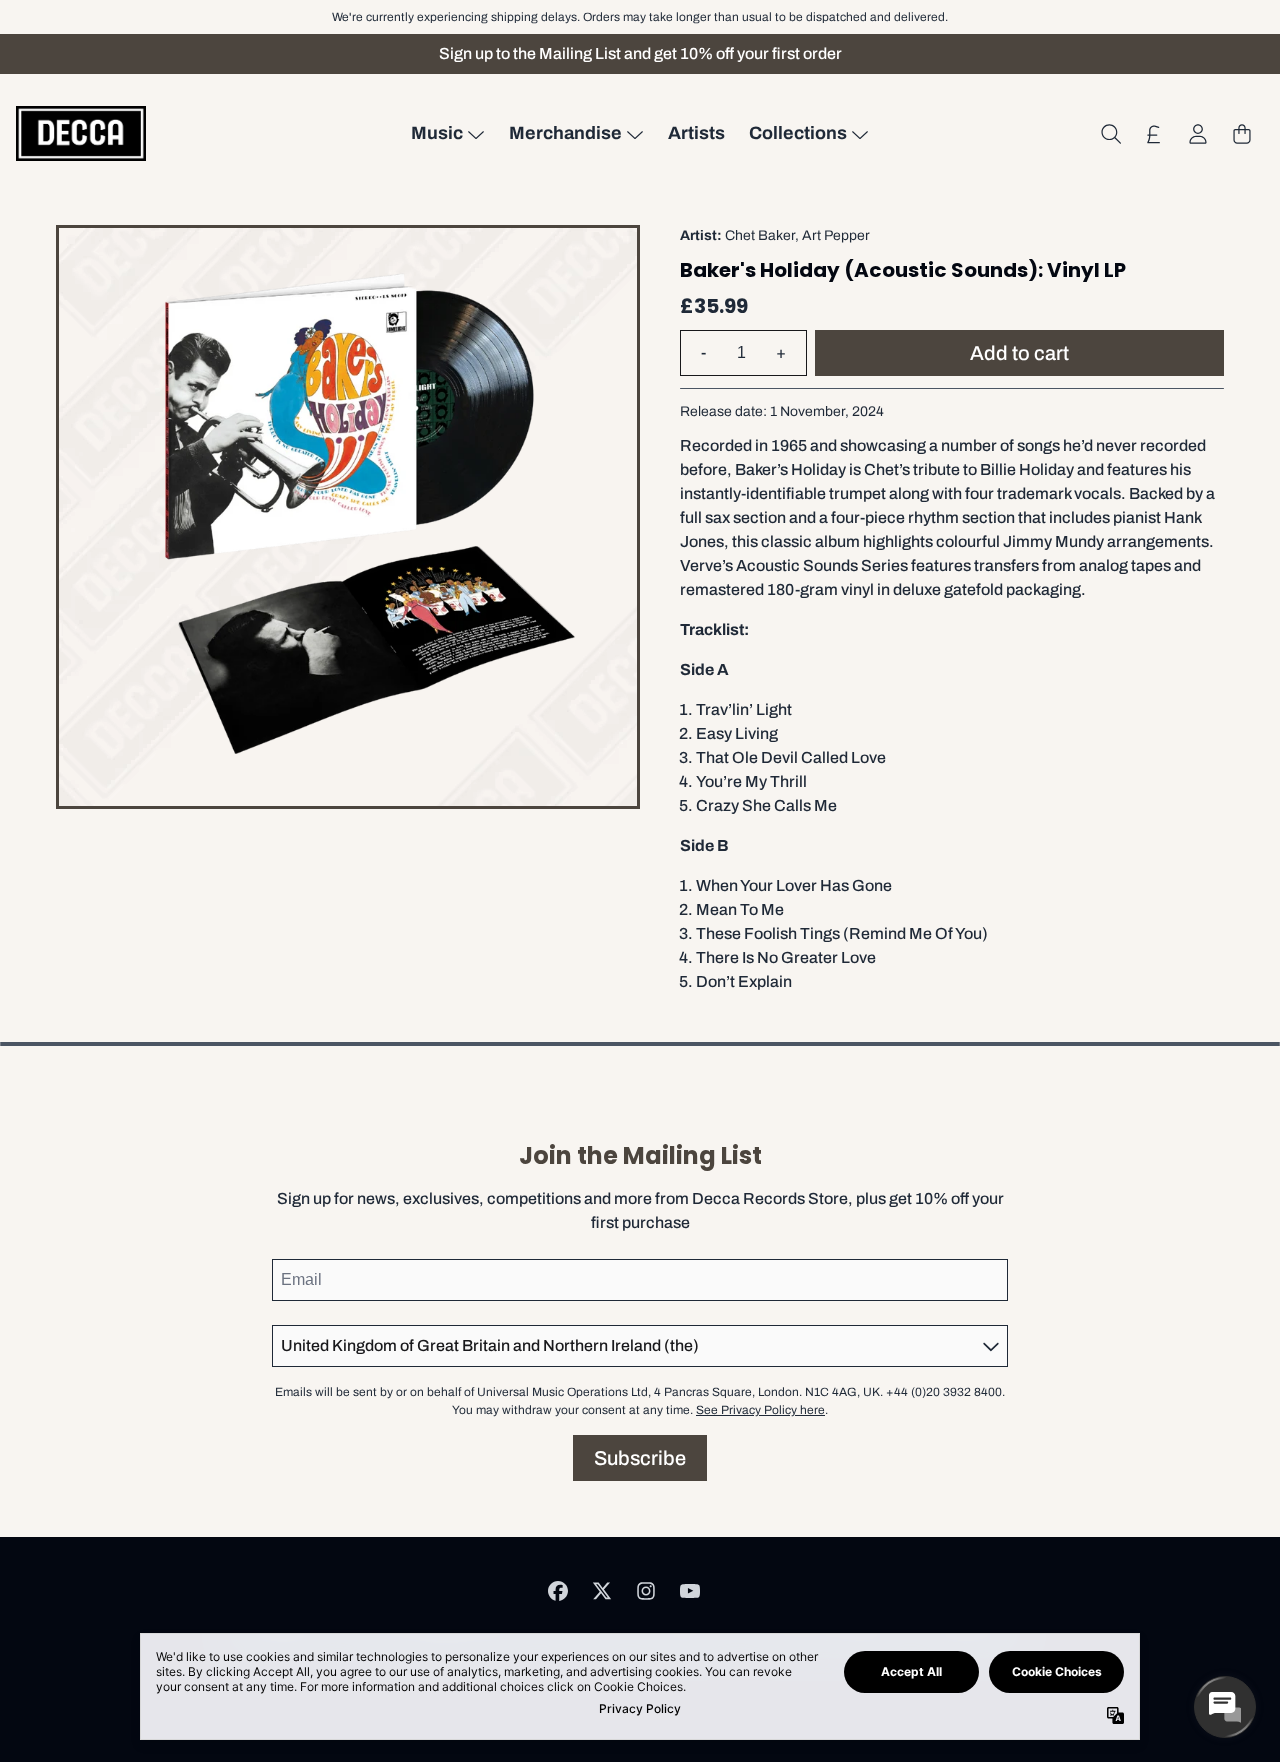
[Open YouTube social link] (690, 1591)
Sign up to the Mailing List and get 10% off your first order (640, 53)
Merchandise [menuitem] (565, 133)
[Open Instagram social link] (646, 1591)
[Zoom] (348, 517)
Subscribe (640, 1458)
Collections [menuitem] (798, 133)
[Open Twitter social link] (602, 1591)
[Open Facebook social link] (558, 1591)
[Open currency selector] (1154, 134)
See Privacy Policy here (760, 1410)
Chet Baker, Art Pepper (797, 235)
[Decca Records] (81, 133)
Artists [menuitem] (696, 133)
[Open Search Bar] (1110, 134)
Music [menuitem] (437, 133)
